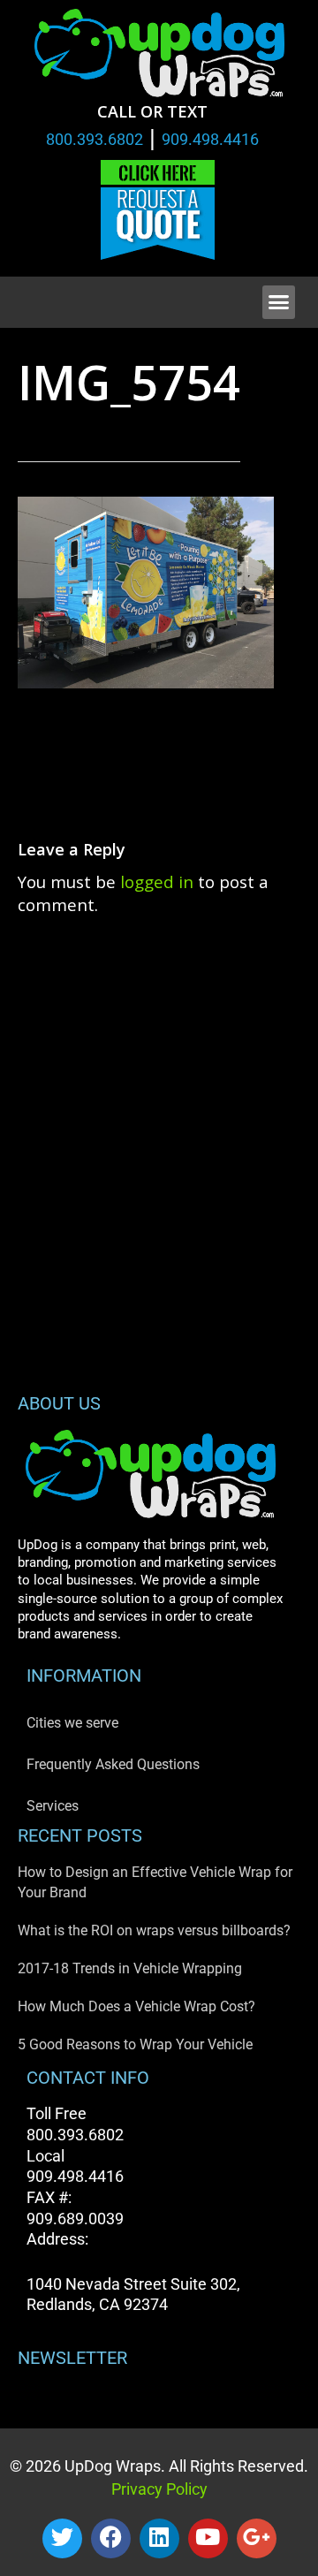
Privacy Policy (159, 2489)
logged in (157, 881)
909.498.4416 (210, 139)
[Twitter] (62, 2538)
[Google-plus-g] (257, 2538)
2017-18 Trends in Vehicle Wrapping (130, 1968)
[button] (279, 302)
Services (53, 1806)
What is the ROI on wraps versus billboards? (154, 1930)
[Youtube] (208, 2538)
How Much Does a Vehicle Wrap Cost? (136, 2006)
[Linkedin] (159, 2538)
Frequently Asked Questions (113, 1764)
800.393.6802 (95, 139)
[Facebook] (111, 2538)
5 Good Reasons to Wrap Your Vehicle (135, 2044)
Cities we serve (72, 1723)
